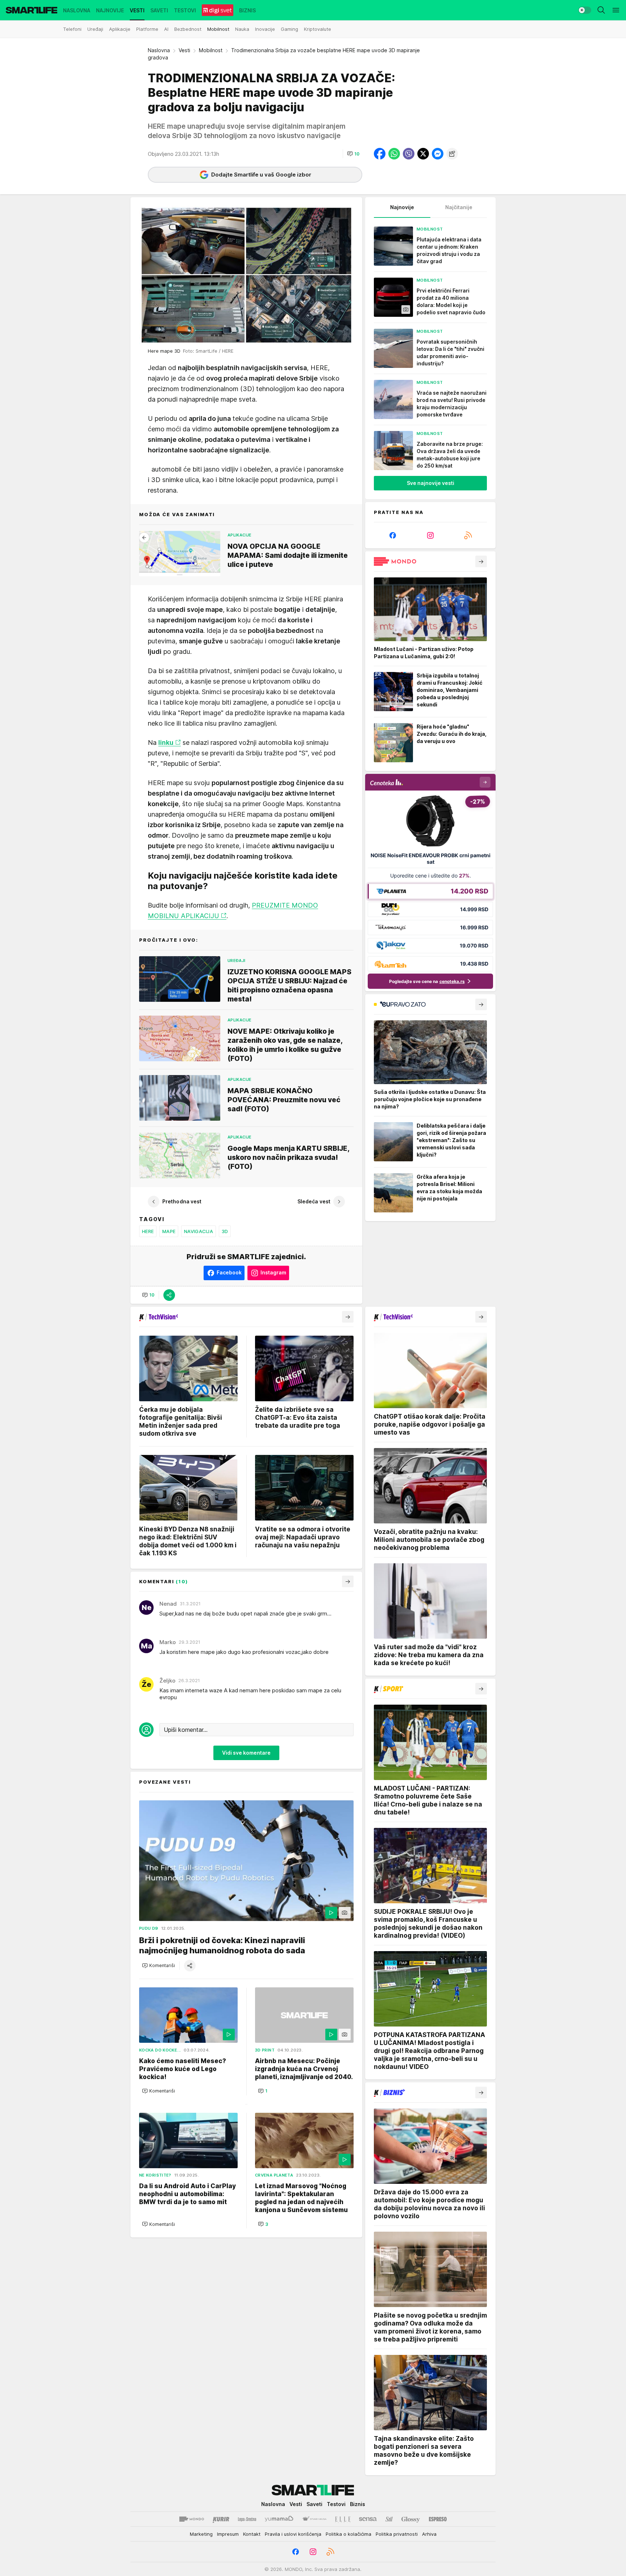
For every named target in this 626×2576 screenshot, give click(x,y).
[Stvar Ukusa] (314, 2519)
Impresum (228, 2534)
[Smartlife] (32, 10)
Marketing (201, 2534)
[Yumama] (279, 2519)
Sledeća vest (314, 1201)
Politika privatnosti (397, 2534)
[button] (353, 154)
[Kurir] (221, 2519)
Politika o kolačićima (349, 2534)
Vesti (184, 50)
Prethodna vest (182, 1201)
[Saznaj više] (481, 561)
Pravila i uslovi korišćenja (293, 2534)
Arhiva (429, 2534)
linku (166, 742)
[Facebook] (393, 535)
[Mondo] (192, 2519)
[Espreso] (438, 2519)
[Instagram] (430, 535)
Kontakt (252, 2534)
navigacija (199, 1231)
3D (225, 1231)
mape (169, 1231)
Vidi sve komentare (246, 1753)
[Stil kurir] (389, 2519)
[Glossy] (411, 2519)
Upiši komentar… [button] (186, 1729)
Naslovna (159, 50)
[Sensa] (368, 2519)
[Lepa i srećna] (247, 2519)
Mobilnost (211, 50)
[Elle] (343, 2519)
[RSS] (468, 535)
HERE (148, 1231)
